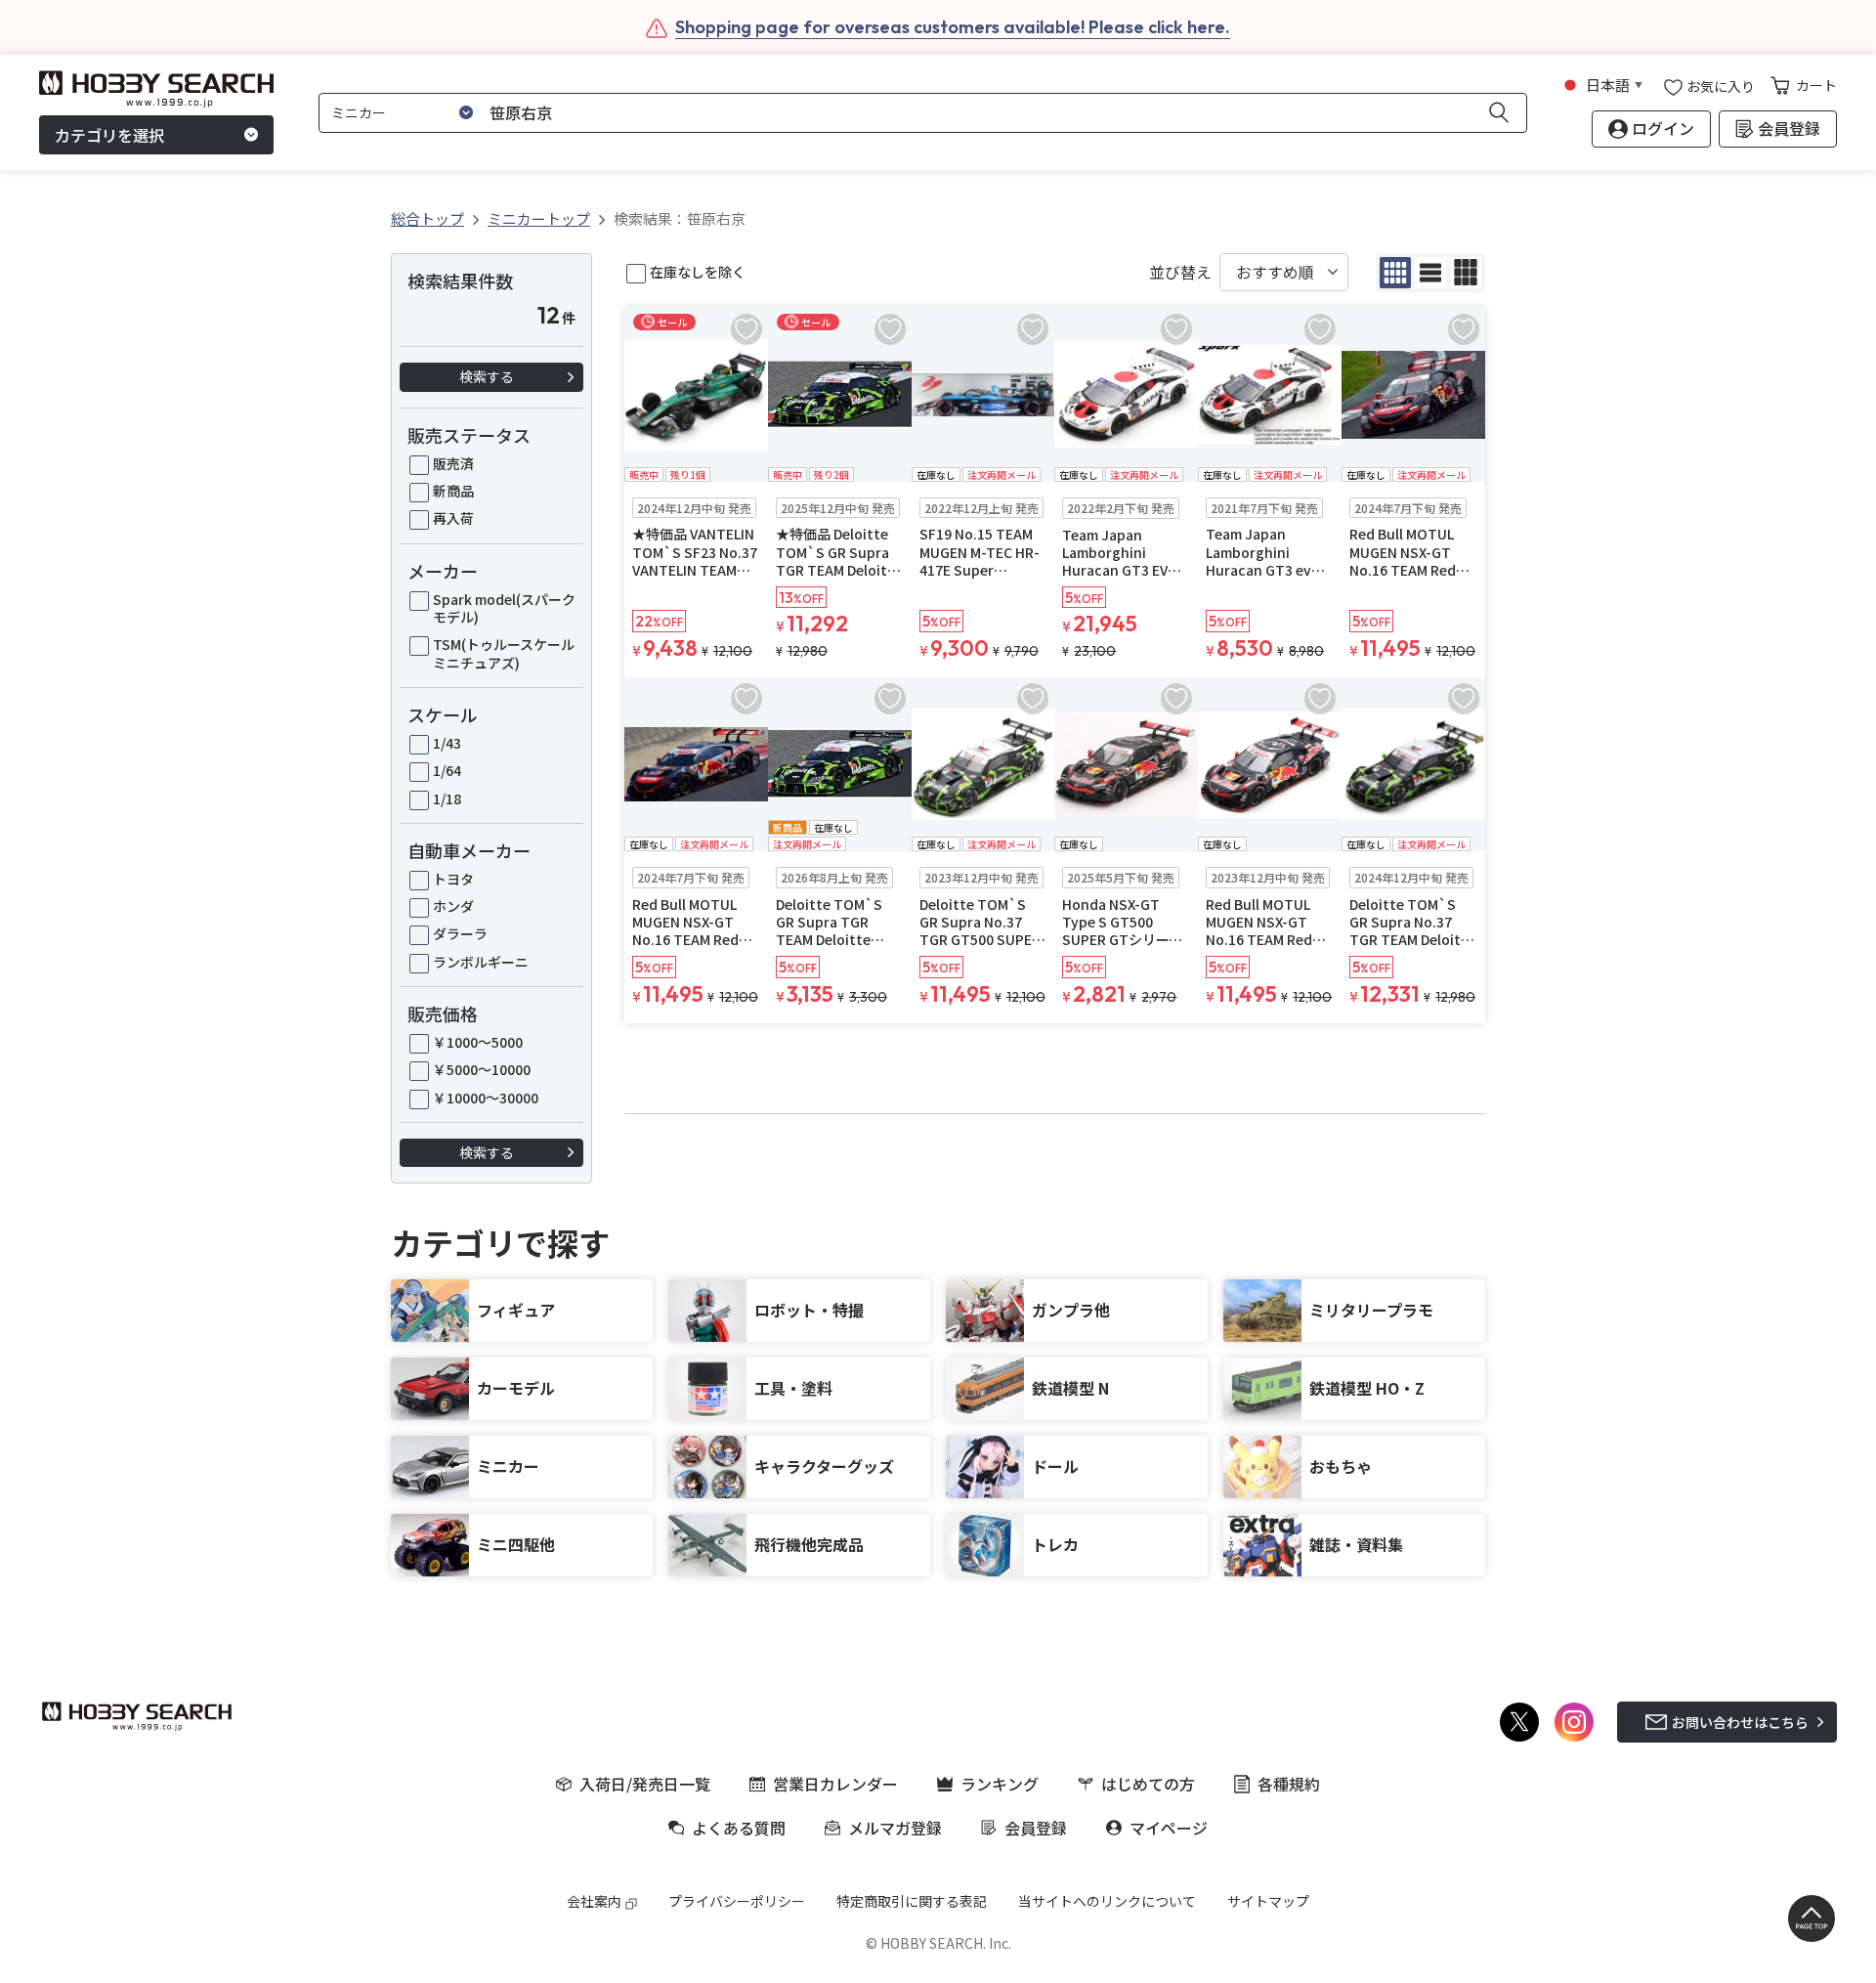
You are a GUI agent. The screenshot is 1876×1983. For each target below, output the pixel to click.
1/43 (447, 743)
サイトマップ (1268, 1901)
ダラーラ (460, 933)
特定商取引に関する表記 (912, 1901)
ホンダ (453, 906)
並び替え (1180, 272)
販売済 (453, 463)
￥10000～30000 (486, 1098)
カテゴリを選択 (109, 135)
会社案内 (594, 1901)
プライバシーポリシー (737, 1901)
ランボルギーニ (481, 962)
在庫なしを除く (698, 272)
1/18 (447, 798)
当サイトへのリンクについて (1107, 1901)
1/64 (447, 770)
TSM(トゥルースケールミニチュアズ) (504, 653)
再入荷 (453, 518)
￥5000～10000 (482, 1069)
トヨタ (453, 879)
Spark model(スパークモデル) (504, 608)
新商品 (453, 491)
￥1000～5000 (478, 1042)
